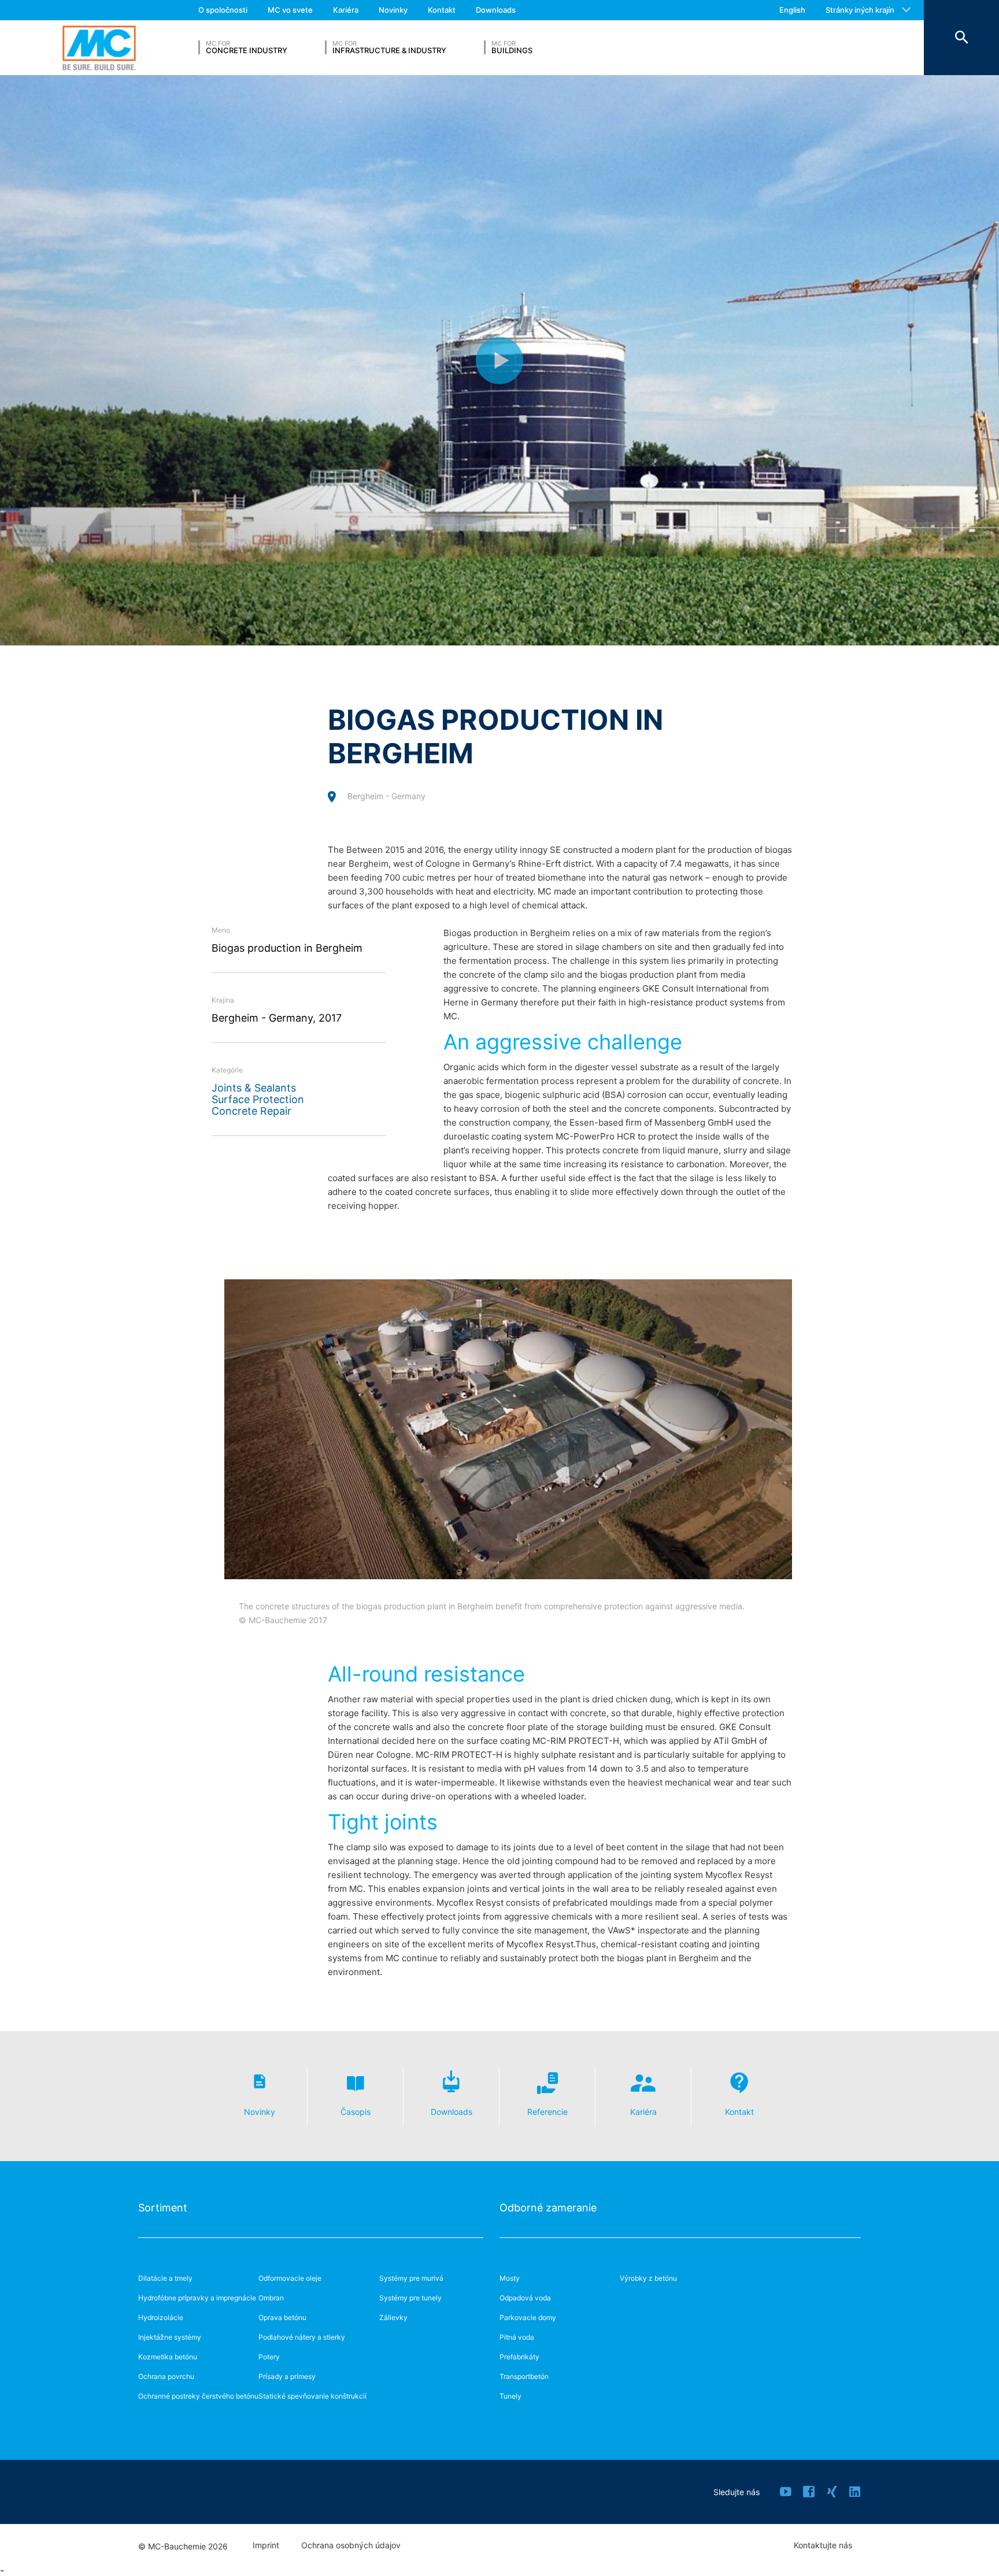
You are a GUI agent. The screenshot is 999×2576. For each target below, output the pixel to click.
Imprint (266, 2545)
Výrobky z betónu (648, 2278)
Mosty (510, 2278)
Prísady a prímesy (287, 2376)
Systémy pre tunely (410, 2298)
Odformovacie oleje (290, 2278)
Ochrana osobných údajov (351, 2545)
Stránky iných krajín (860, 10)
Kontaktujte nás (823, 2545)
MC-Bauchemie (99, 48)
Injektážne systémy (170, 2337)
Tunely (510, 2396)
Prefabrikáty (519, 2357)
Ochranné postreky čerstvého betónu (198, 2396)
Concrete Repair (251, 1111)
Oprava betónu (282, 2317)
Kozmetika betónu (168, 2357)
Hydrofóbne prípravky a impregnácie (197, 2298)
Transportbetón (524, 2376)
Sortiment (163, 2208)
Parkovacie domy (528, 2317)
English (792, 10)
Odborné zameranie (548, 2208)
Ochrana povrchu (166, 2376)
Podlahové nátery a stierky (302, 2337)
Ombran (271, 2298)
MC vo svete (290, 10)
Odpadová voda (525, 2298)
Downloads (496, 10)
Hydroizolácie (161, 2317)
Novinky (393, 10)
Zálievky (393, 2317)
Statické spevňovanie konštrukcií (312, 2396)
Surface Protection (258, 1099)
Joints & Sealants (254, 1088)
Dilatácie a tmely (165, 2278)
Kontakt (442, 10)
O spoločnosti (223, 10)
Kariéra (346, 10)
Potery (269, 2357)
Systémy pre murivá (411, 2278)
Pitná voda (517, 2337)
